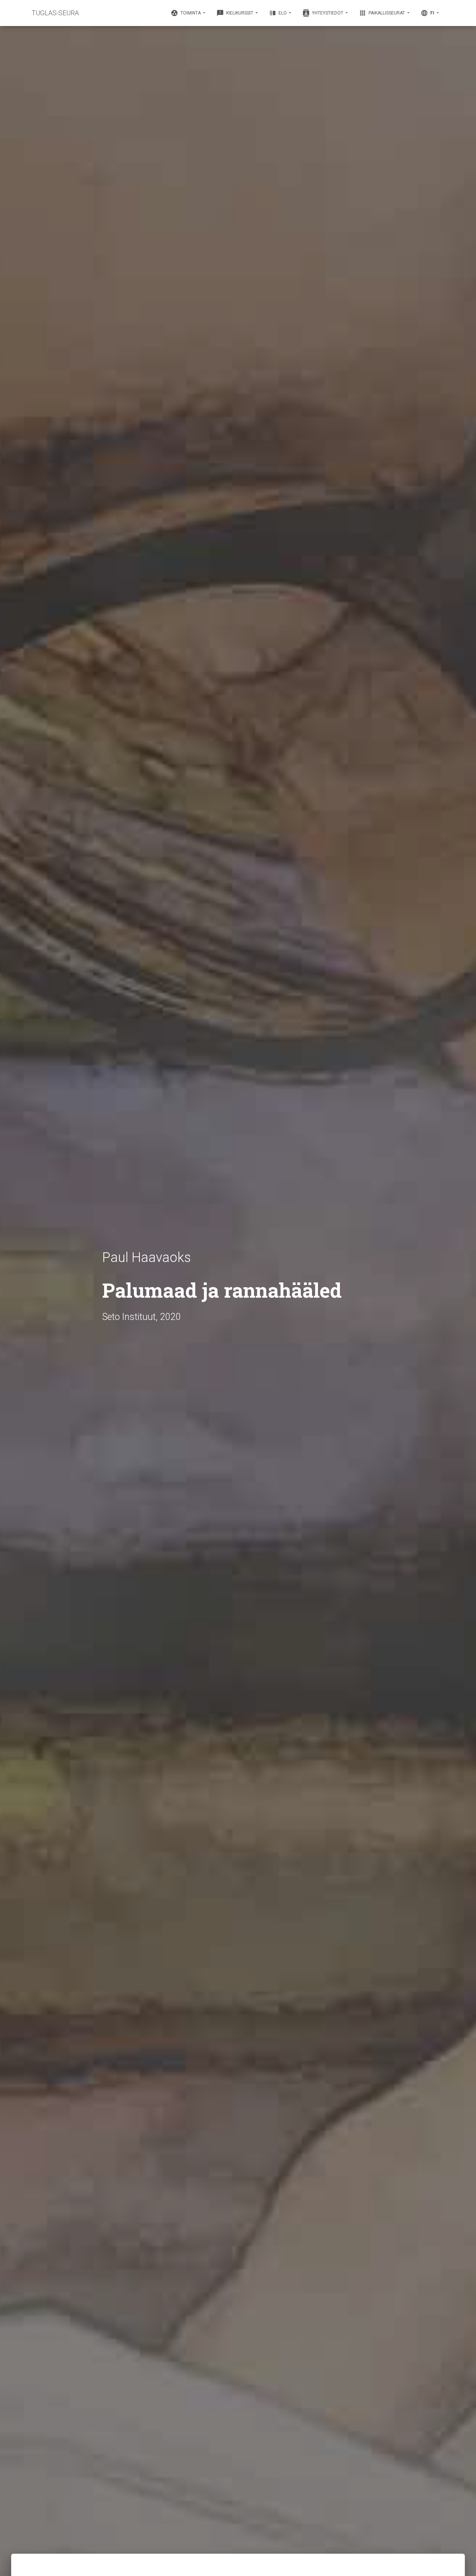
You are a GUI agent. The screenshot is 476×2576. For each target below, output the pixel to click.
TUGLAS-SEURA (55, 13)
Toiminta (186, 13)
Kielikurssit (235, 13)
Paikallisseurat (382, 13)
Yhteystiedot (323, 13)
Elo (278, 13)
